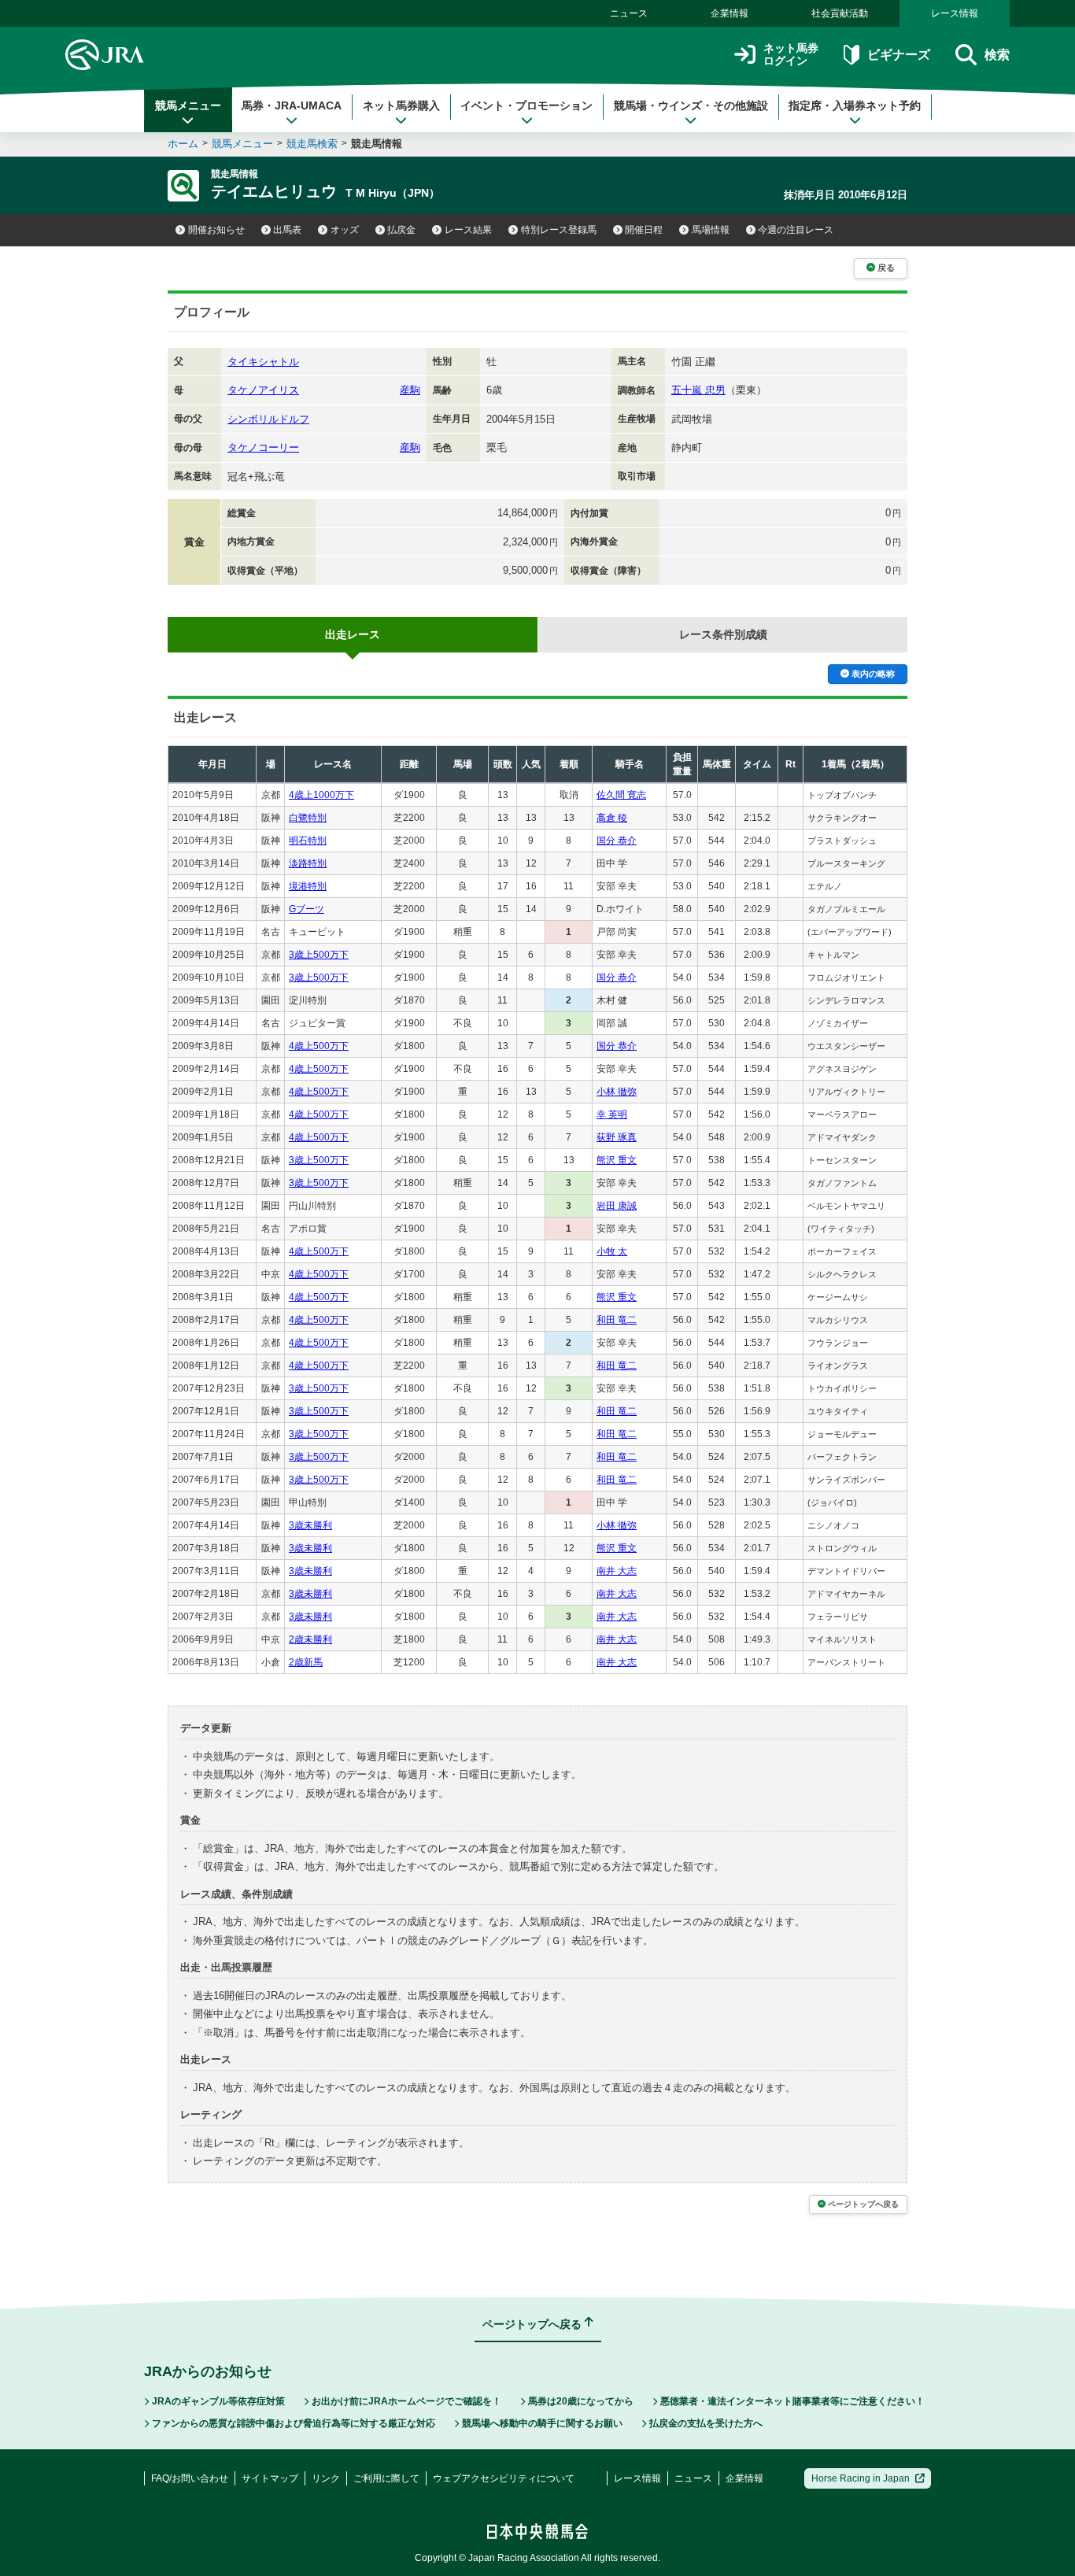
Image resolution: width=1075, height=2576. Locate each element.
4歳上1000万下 (321, 795)
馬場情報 (711, 230)
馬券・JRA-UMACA (292, 105)
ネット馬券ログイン (791, 55)
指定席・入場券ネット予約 (855, 105)
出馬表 (287, 230)
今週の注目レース (796, 230)
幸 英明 (612, 1114)
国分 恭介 (617, 841)
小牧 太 (612, 1251)
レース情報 (955, 13)
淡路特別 (308, 863)
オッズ (345, 230)
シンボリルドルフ (268, 419)
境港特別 (308, 886)
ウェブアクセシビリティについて (504, 2478)
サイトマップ (270, 2478)
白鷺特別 (308, 818)
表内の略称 (873, 674)
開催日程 (644, 230)
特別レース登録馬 (559, 230)
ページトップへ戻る (863, 2204)
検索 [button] (997, 55)
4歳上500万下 (319, 1046)
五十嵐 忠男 (698, 390)
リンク (326, 2478)
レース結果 (468, 230)
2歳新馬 (306, 1662)
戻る (886, 268)
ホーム (183, 144)
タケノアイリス (263, 390)
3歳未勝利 (310, 1525)
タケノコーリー (263, 447)
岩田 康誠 (617, 1206)
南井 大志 (617, 1571)
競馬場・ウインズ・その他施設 (691, 105)
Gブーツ (307, 909)
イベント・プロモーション (526, 105)
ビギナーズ (898, 55)
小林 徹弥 (617, 1092)
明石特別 (308, 841)
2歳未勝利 (310, 1639)
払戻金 (401, 230)
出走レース (353, 634)
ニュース (629, 13)
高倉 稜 (612, 818)
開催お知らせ (216, 230)
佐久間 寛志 (621, 795)
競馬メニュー (188, 105)
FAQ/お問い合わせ (190, 2478)
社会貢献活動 (840, 13)
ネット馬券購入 (401, 105)
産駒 (410, 390)
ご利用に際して (386, 2478)
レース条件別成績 (723, 634)
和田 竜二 (617, 1320)
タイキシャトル (263, 362)
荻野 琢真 (617, 1137)
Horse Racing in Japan (861, 2478)
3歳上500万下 (319, 955)
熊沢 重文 (617, 1160)
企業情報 (730, 13)
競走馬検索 (312, 144)
